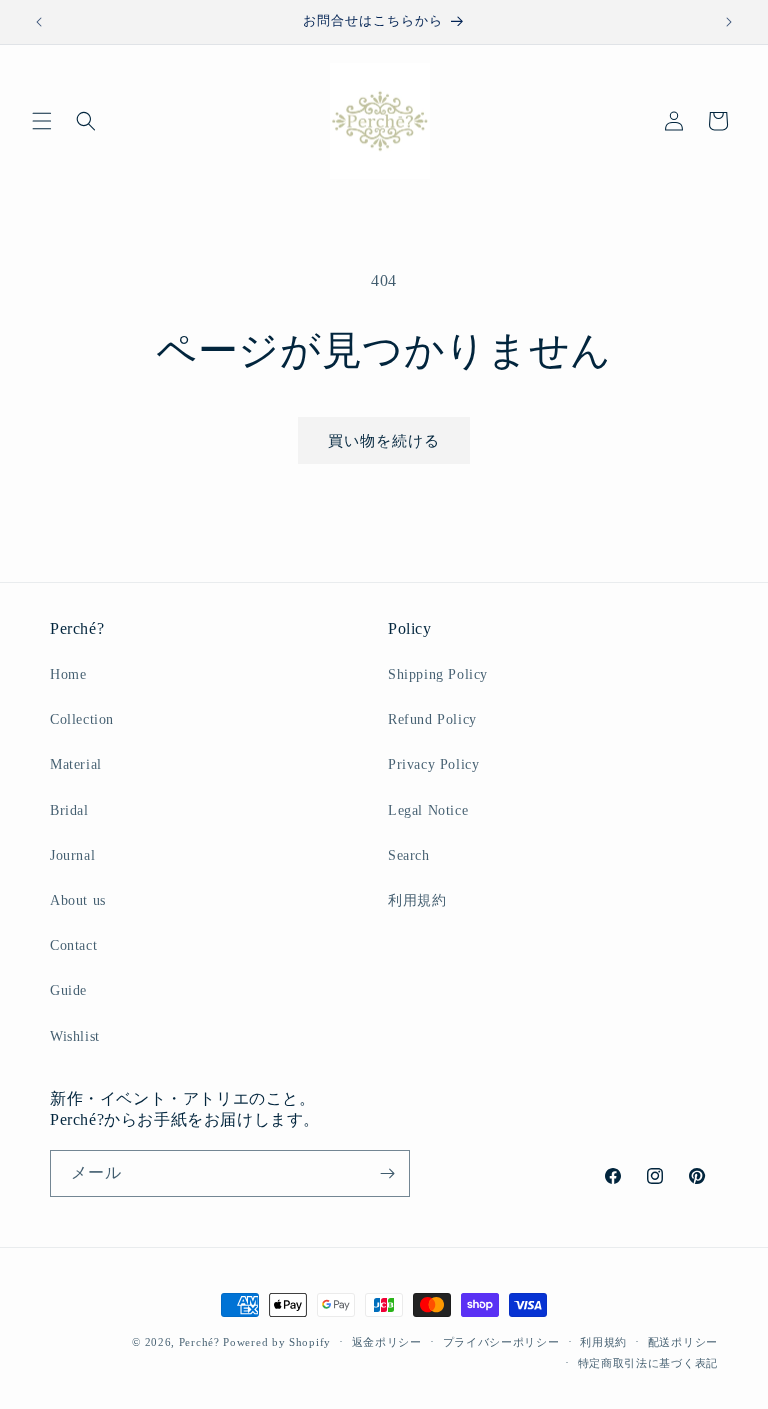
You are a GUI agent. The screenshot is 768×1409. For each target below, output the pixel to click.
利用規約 (417, 900)
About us (78, 900)
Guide (68, 990)
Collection (82, 719)
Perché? (199, 1342)
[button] (42, 121)
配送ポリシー (683, 1342)
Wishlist (75, 1036)
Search (409, 855)
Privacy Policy (433, 764)
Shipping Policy (438, 674)
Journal (72, 855)
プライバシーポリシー (501, 1342)
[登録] (387, 1173)
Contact (73, 945)
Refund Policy (432, 719)
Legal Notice (428, 810)
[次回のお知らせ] (729, 22)
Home (68, 674)
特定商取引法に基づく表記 (648, 1363)
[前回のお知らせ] (39, 22)
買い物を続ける (384, 441)
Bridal (69, 810)
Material (76, 764)
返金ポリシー (387, 1342)
